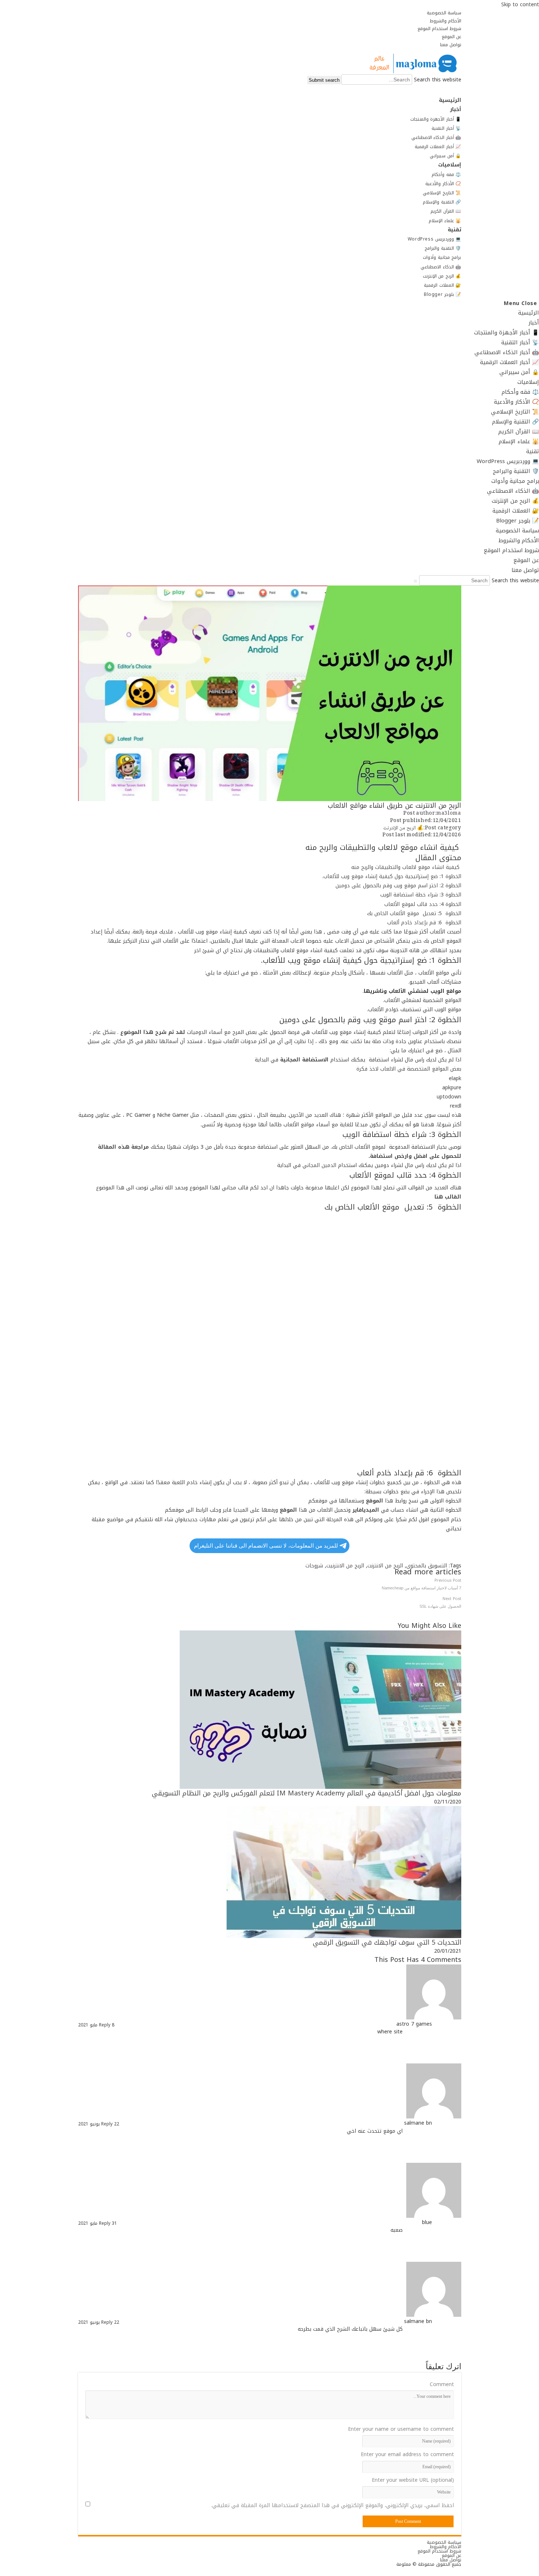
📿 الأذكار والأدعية (516, 402)
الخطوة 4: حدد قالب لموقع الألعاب (423, 904)
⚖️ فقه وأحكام (520, 392)
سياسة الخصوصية (444, 13)
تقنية (533, 451)
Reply (105, 2025)
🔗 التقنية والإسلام (516, 422)
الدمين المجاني (318, 1165)
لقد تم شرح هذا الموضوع (153, 1032)
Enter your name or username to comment (401, 2429)
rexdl (456, 1106)
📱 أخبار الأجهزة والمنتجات (507, 333)
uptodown (449, 1097)
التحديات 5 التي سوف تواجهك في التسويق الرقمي (387, 1942)
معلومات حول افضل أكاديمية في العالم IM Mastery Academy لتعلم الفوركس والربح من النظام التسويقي (307, 1793)
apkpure (452, 1088)
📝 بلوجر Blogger (518, 521)
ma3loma (449, 814)
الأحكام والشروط (445, 21)
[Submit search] (415, 581)
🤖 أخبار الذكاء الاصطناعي (507, 352)
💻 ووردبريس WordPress (508, 461)
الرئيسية (529, 313)
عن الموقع (452, 37)
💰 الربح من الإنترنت (515, 501)
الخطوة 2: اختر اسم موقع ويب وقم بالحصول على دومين (398, 886)
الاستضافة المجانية (304, 1060)
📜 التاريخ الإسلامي (515, 412)
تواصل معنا (451, 45)
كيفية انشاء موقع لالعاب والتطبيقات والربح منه (406, 867)
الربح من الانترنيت (345, 1566)
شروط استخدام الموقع (439, 29)
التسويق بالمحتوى (427, 1566)
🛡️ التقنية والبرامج (516, 471)
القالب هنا (447, 1197)
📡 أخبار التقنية (520, 342)
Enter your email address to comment (407, 2455)
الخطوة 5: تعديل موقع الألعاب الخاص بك (414, 913)
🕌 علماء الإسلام (519, 441)
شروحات (314, 1566)
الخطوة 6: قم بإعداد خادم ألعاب (424, 923)
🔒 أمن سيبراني (519, 372)
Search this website (437, 80)
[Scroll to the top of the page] (537, 2571)
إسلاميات (528, 382)
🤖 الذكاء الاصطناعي (513, 491)
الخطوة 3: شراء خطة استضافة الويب (421, 895)
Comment (442, 2385)
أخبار (534, 323)
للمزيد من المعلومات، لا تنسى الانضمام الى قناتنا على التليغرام (266, 1546)
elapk (455, 1078)
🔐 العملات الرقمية (516, 511)
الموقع (288, 1510)
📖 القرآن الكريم (519, 432)
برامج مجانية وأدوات (515, 481)
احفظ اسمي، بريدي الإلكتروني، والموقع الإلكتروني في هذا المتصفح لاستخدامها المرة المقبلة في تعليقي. (333, 2506)
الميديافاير (366, 1510)
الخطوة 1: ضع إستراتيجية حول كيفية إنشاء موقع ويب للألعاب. (392, 876)
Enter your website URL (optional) (413, 2480)
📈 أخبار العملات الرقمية (509, 362)
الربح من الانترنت (385, 1566)
